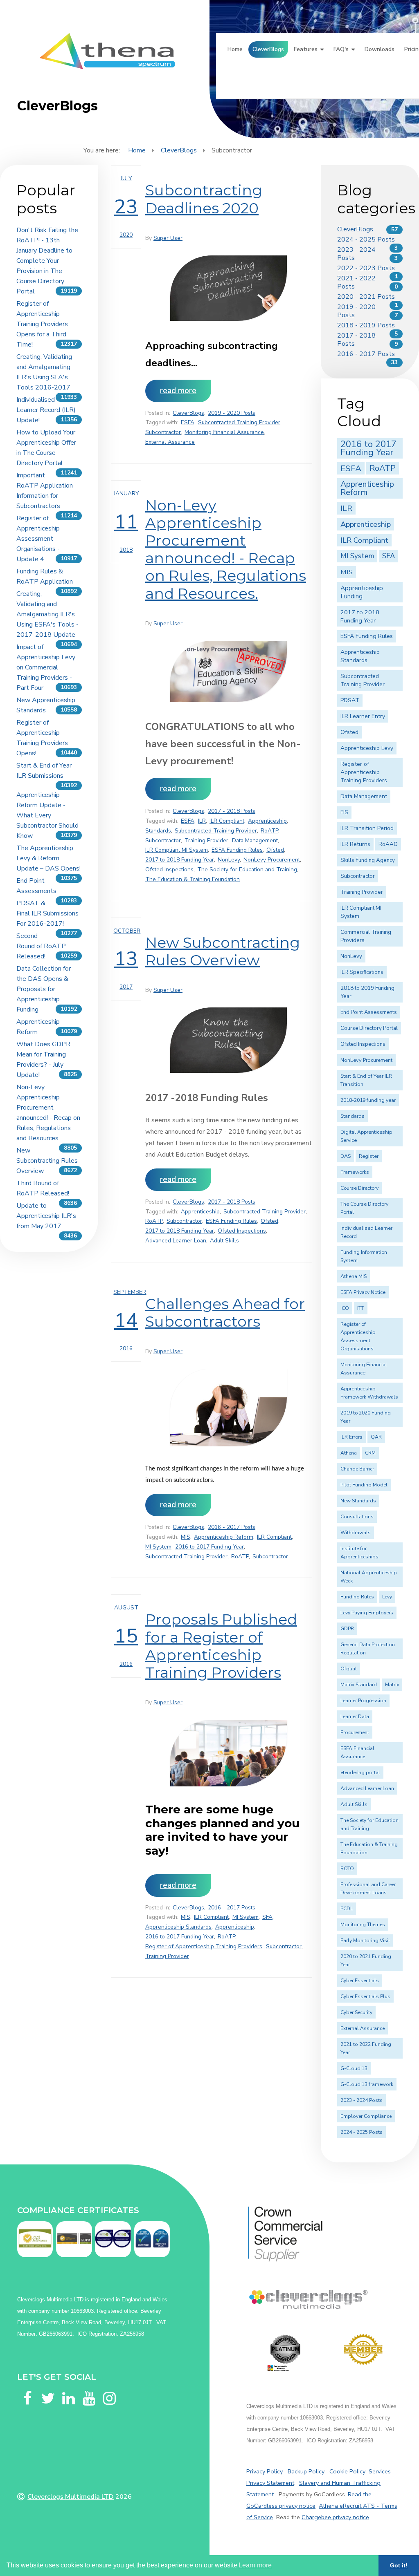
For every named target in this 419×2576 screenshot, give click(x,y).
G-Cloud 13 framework (367, 2084)
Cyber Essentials (360, 1981)
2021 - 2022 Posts (356, 282)
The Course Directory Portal (364, 1208)
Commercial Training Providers (366, 936)
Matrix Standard (359, 1685)
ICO (345, 1308)
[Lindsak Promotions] (363, 2349)
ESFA (188, 422)
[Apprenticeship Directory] (285, 2353)
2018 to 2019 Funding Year (367, 992)
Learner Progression (363, 1701)
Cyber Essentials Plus (365, 1996)
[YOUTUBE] (89, 2388)
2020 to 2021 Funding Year (366, 1961)
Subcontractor (163, 432)
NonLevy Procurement (272, 860)
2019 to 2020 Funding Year (366, 1417)
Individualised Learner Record (366, 1232)
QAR (376, 1437)
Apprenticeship (267, 821)
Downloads (380, 49)
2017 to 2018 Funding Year (180, 860)
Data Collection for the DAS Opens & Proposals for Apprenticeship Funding (44, 989)
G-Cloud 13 (354, 2068)
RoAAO (388, 844)
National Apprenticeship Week (369, 1577)
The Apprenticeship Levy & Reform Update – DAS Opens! (48, 858)
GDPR (347, 1629)
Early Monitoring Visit (365, 1940)
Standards (158, 831)
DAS (346, 1156)
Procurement (355, 1732)
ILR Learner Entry (363, 716)
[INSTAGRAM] (109, 2388)
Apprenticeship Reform (224, 1537)
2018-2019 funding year (368, 1100)
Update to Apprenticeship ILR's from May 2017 (46, 1216)
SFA (267, 1917)
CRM (370, 1453)
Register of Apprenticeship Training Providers (204, 1946)
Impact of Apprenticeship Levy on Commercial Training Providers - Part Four (46, 667)
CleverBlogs (268, 49)
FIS (344, 812)
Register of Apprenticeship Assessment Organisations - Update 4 (38, 539)
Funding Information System (364, 1256)
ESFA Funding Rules (237, 850)
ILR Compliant (227, 821)
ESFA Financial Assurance (357, 1752)
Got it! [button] (399, 2565)
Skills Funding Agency (368, 860)
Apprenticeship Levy (367, 748)
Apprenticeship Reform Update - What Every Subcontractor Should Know (47, 815)
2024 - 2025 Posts (366, 239)
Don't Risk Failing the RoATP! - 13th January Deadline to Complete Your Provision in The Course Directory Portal (47, 261)
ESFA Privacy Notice (363, 1292)
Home (235, 49)
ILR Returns (355, 844)
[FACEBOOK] (27, 2388)
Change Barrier (357, 1469)
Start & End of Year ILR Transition (366, 1080)
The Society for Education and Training (247, 869)
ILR (202, 821)
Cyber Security (356, 2012)
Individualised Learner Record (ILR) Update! (46, 410)
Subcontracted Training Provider (239, 422)
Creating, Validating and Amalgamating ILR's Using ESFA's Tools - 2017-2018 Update (47, 614)
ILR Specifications (362, 972)
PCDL (347, 1909)
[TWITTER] (48, 2388)
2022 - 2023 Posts (366, 268)
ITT (361, 1308)
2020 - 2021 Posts (366, 297)
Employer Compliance (366, 2116)
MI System (158, 1547)
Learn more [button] (255, 2565)
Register (369, 1156)
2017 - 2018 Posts (232, 811)
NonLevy (229, 860)
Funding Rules (357, 1597)
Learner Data (355, 1717)
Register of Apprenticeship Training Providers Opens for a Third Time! (42, 324)
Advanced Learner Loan (176, 1241)
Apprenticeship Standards (178, 1927)
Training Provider (206, 840)
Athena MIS (354, 1276)
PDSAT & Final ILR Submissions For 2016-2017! (47, 913)
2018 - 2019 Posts (366, 325)
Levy (387, 1597)
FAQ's (341, 49)
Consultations (357, 1517)
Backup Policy (306, 2471)
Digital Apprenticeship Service (366, 1136)
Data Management (255, 840)
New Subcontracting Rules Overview (47, 1161)
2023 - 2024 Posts (356, 254)
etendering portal (360, 1773)
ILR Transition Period (367, 828)
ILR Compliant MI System (177, 850)
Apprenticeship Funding (362, 592)
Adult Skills (224, 1241)
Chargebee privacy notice (335, 2517)
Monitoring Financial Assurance (224, 432)
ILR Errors (351, 1437)
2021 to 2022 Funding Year (366, 2048)
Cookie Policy (347, 2471)
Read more (178, 391)
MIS (186, 1537)
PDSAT (350, 700)
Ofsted (275, 850)
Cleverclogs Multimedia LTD (71, 2497)
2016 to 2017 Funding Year (209, 1547)
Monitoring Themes (363, 1925)
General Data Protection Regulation (368, 1649)
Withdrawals (356, 1533)
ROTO (347, 1869)
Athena (349, 1453)
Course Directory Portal (369, 1028)
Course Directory (359, 1188)
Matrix (392, 1685)
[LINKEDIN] (68, 2388)
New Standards (358, 1501)
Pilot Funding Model (364, 1485)
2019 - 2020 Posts (232, 413)
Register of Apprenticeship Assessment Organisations (358, 1336)
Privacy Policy (265, 2471)
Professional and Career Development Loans (368, 1889)
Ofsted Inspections (169, 869)
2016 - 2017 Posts (232, 1527)
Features (306, 49)
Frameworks (355, 1172)
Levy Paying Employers (367, 1613)
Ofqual (349, 1669)
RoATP (269, 831)
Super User (168, 238)
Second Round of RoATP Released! (41, 946)
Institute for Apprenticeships (359, 1553)
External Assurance (170, 442)
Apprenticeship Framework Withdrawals (369, 1393)
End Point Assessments (369, 1012)
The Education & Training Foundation (193, 879)
